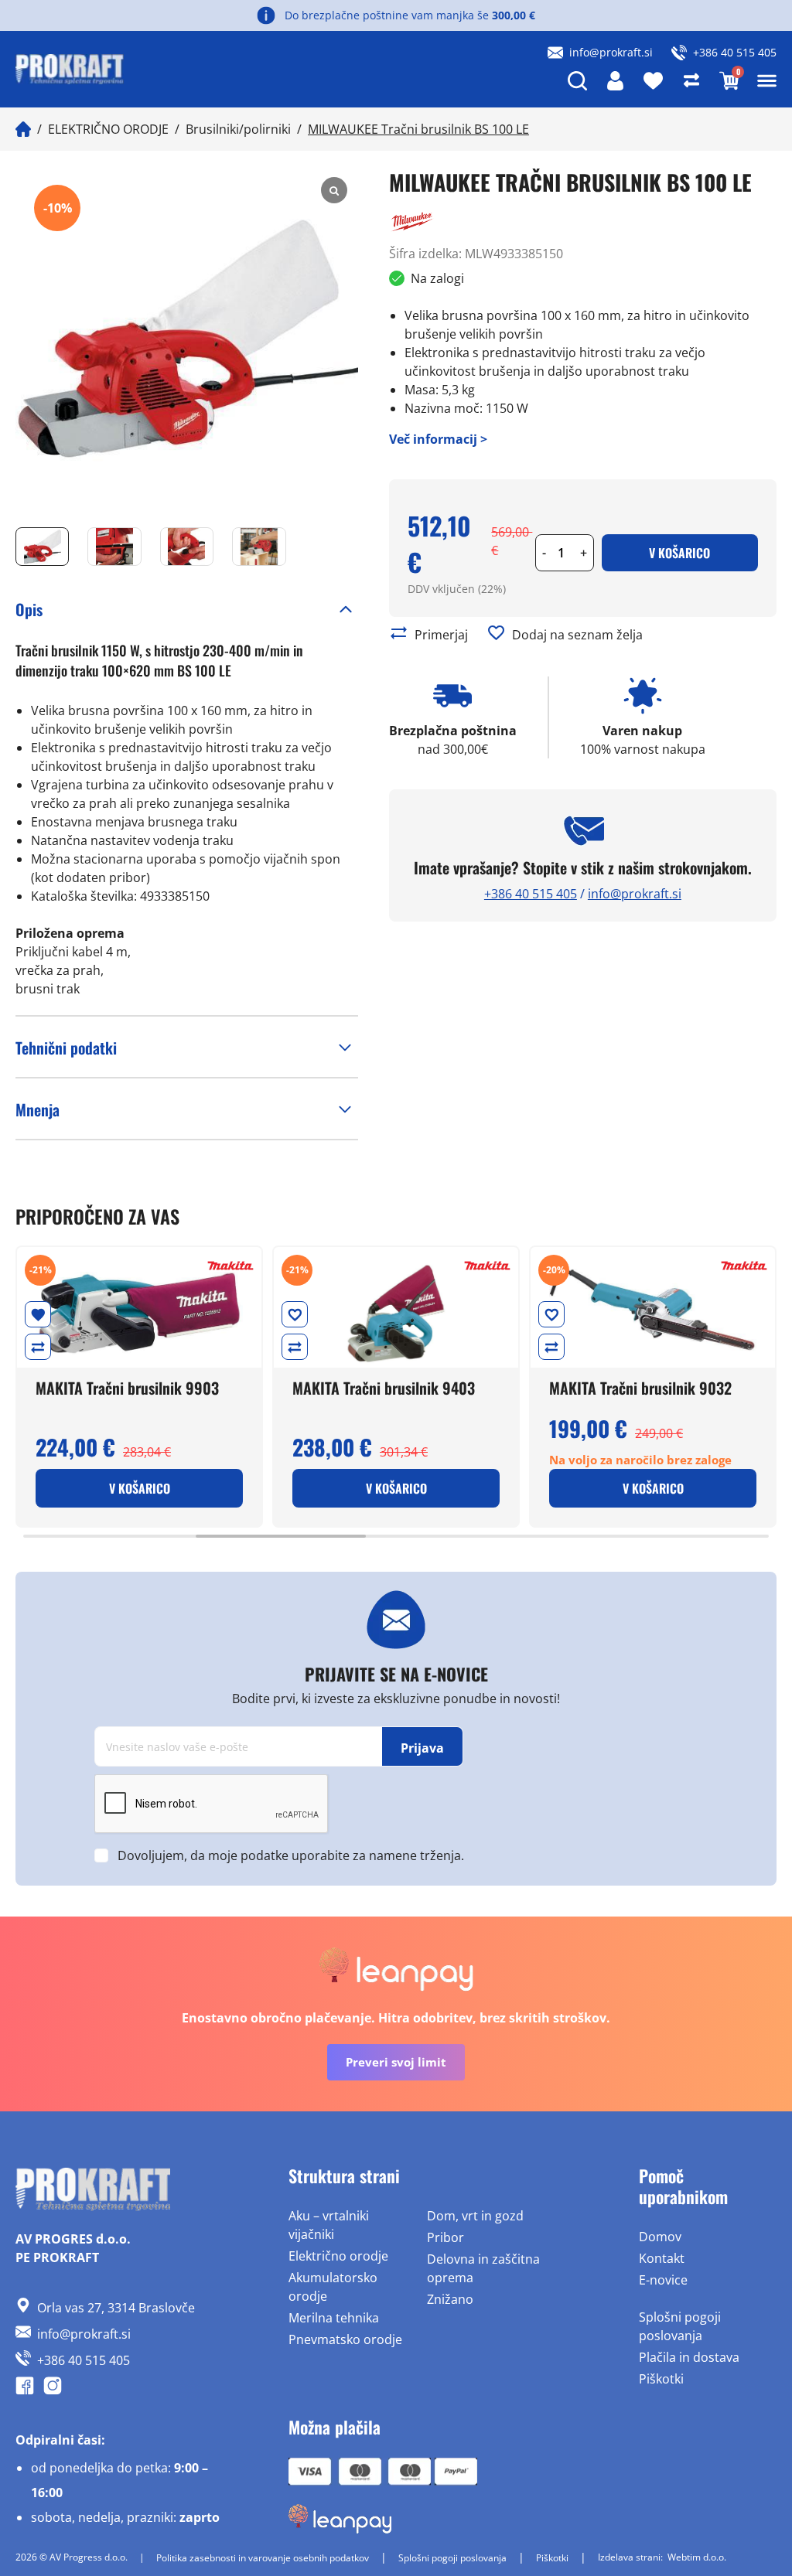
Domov (660, 2237)
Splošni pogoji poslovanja (680, 2326)
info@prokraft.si (611, 52)
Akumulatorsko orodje (333, 2287)
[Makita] (230, 1266)
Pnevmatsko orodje (345, 2339)
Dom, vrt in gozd (475, 2216)
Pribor (445, 2237)
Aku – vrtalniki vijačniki (329, 2225)
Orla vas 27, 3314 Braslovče (116, 2308)
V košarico (679, 553)
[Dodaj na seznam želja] (496, 633)
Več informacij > (438, 439)
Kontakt (662, 2258)
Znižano (450, 2299)
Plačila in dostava (689, 2357)
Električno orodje (338, 2256)
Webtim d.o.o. (697, 2557)
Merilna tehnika (334, 2318)
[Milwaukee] (412, 222)
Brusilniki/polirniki (238, 129)
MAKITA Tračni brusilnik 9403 (384, 1388)
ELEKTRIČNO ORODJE (108, 129)
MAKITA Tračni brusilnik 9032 (640, 1388)
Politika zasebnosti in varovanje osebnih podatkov (263, 2558)
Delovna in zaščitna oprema (483, 2268)
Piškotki (661, 2379)
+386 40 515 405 (735, 52)
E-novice (663, 2280)
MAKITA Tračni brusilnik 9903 (127, 1388)
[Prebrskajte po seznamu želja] (38, 1314)
